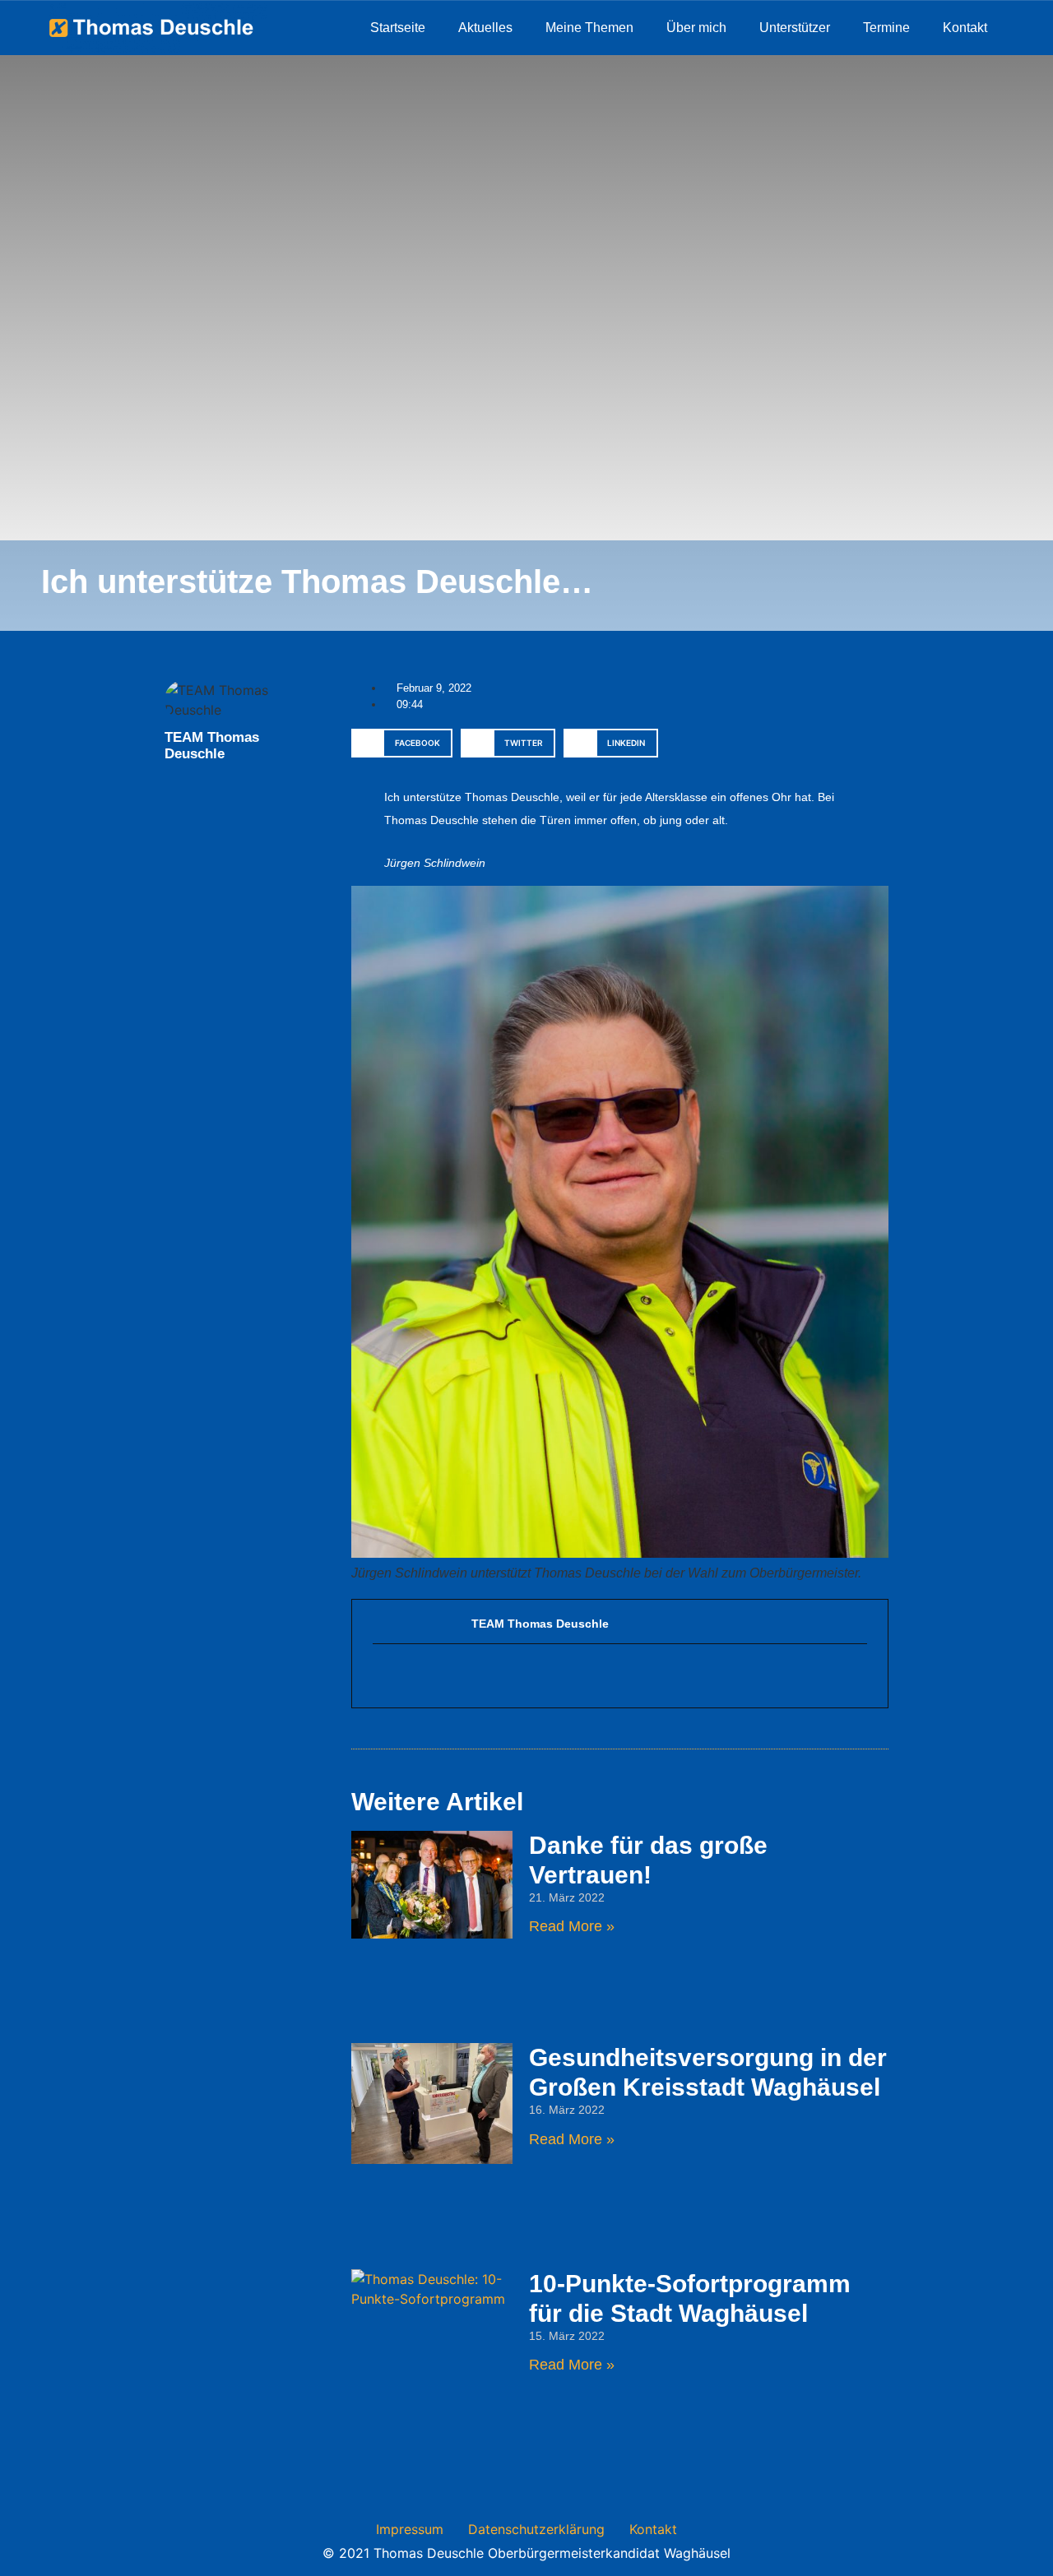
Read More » (572, 1926)
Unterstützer (795, 28)
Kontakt (965, 28)
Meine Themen (589, 28)
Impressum (410, 2529)
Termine (886, 28)
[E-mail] (382, 1675)
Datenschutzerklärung (536, 2529)
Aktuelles (485, 28)
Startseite (398, 28)
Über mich (696, 28)
